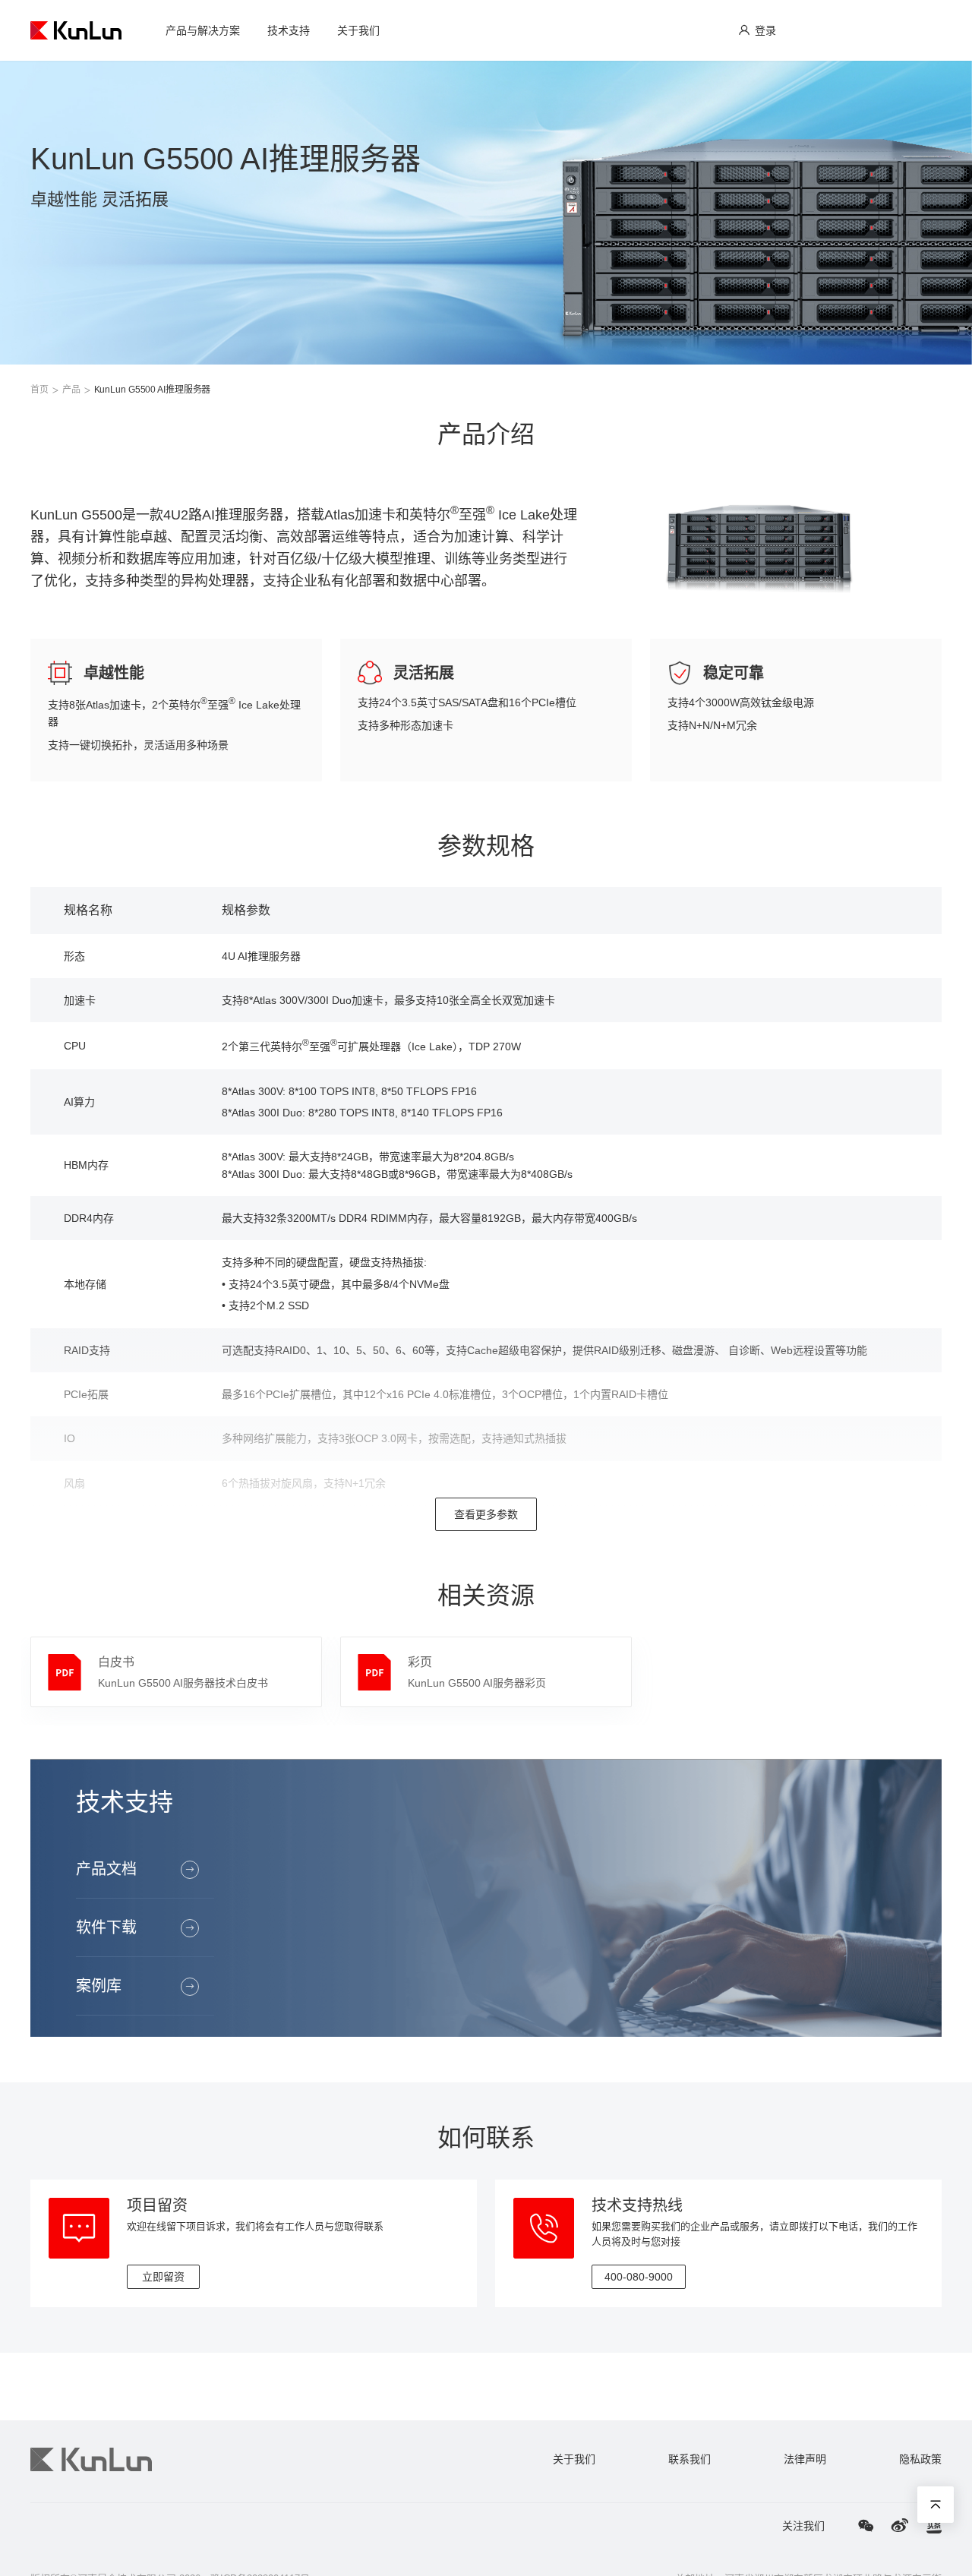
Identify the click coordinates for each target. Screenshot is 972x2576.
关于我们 (358, 30)
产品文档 (106, 1869)
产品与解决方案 (203, 30)
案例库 (99, 1986)
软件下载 (106, 1927)
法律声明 (805, 2459)
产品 (71, 390)
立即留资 (163, 2277)
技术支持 (289, 30)
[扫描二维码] (866, 2526)
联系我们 (690, 2459)
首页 (39, 390)
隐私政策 (920, 2459)
